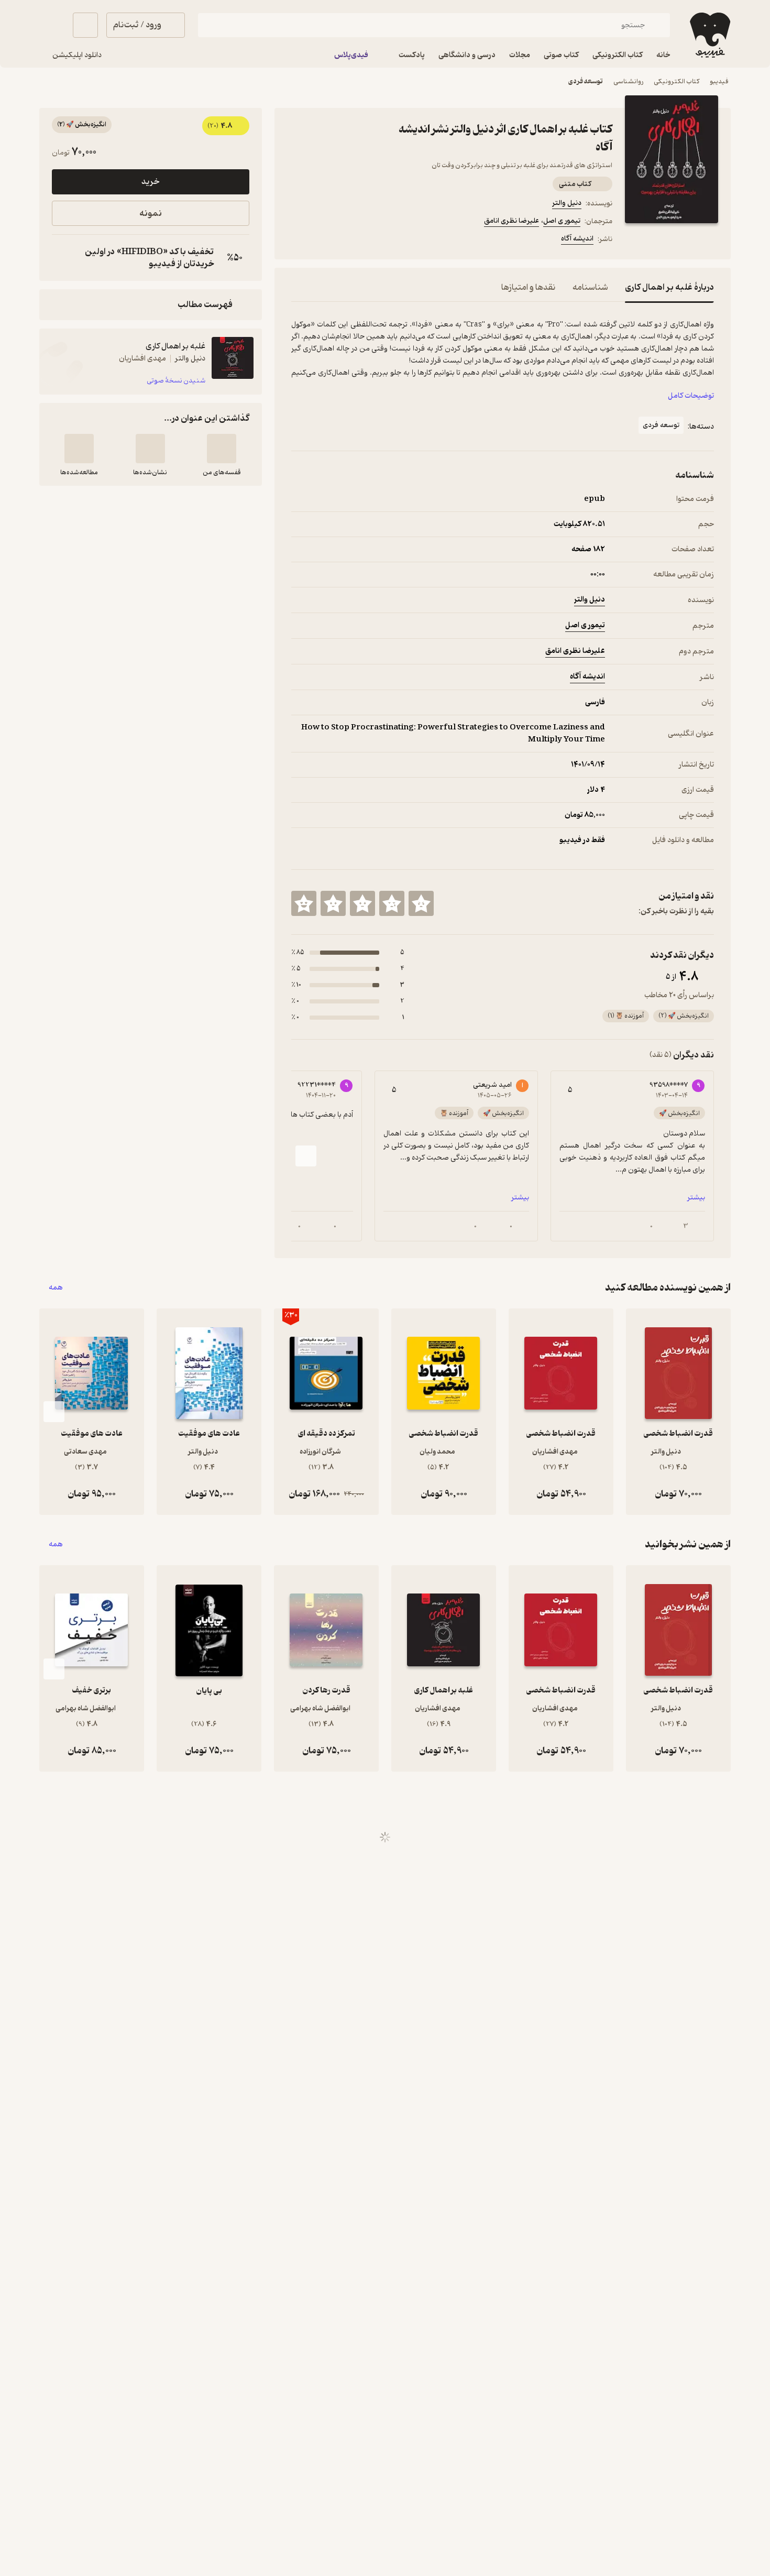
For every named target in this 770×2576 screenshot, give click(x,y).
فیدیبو (719, 81)
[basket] (85, 25)
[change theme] (52, 25)
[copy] (62, 258)
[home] (709, 35)
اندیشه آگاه (577, 239)
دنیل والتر (567, 203)
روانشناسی (628, 81)
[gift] (348, 241)
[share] (373, 241)
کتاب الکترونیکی (676, 81)
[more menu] (298, 241)
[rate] (421, 903)
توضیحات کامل (691, 396)
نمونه (151, 214)
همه (56, 1288)
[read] (79, 449)
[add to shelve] (222, 449)
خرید (150, 182)
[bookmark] (323, 241)
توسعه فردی (586, 81)
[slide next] (306, 1156)
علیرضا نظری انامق (511, 221)
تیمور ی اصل (562, 221)
